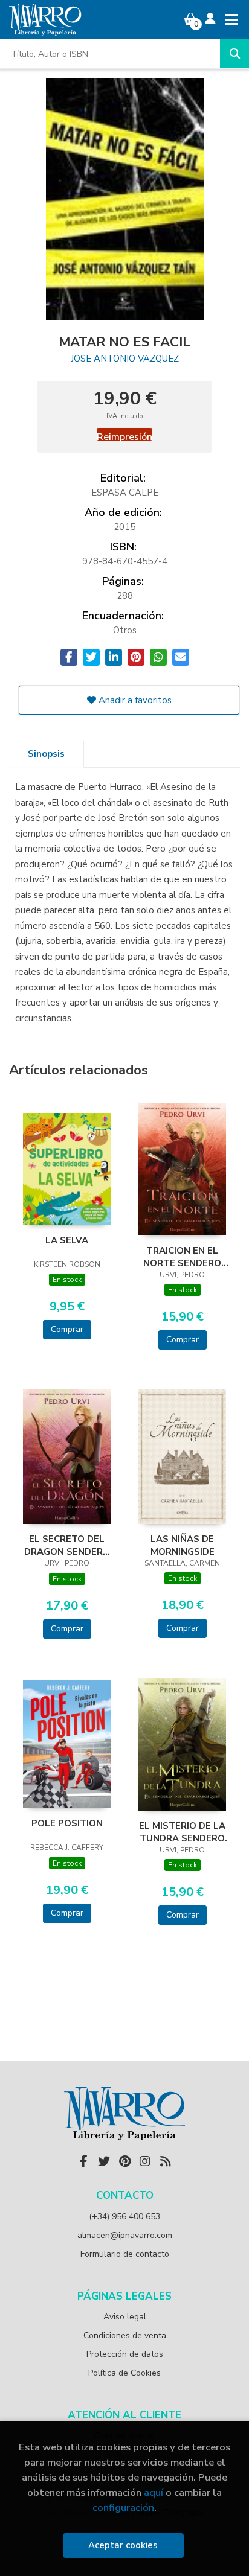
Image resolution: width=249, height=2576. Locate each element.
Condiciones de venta (125, 2335)
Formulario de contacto (125, 2254)
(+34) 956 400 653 (124, 2217)
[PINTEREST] (124, 2161)
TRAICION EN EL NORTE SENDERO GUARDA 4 (182, 1257)
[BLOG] (166, 2161)
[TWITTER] (104, 2161)
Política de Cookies (124, 2373)
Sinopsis (46, 754)
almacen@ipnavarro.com (125, 2235)
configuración (123, 2507)
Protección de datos (125, 2354)
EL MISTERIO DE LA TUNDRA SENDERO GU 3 (182, 1832)
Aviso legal (125, 2317)
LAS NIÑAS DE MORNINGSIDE (183, 1545)
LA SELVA (67, 1240)
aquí (154, 2492)
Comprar (67, 1329)
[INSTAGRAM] (145, 2161)
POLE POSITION (67, 1823)
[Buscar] (234, 54)
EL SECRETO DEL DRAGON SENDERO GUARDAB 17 (67, 1545)
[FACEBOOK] (83, 2161)
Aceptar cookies (123, 2545)
